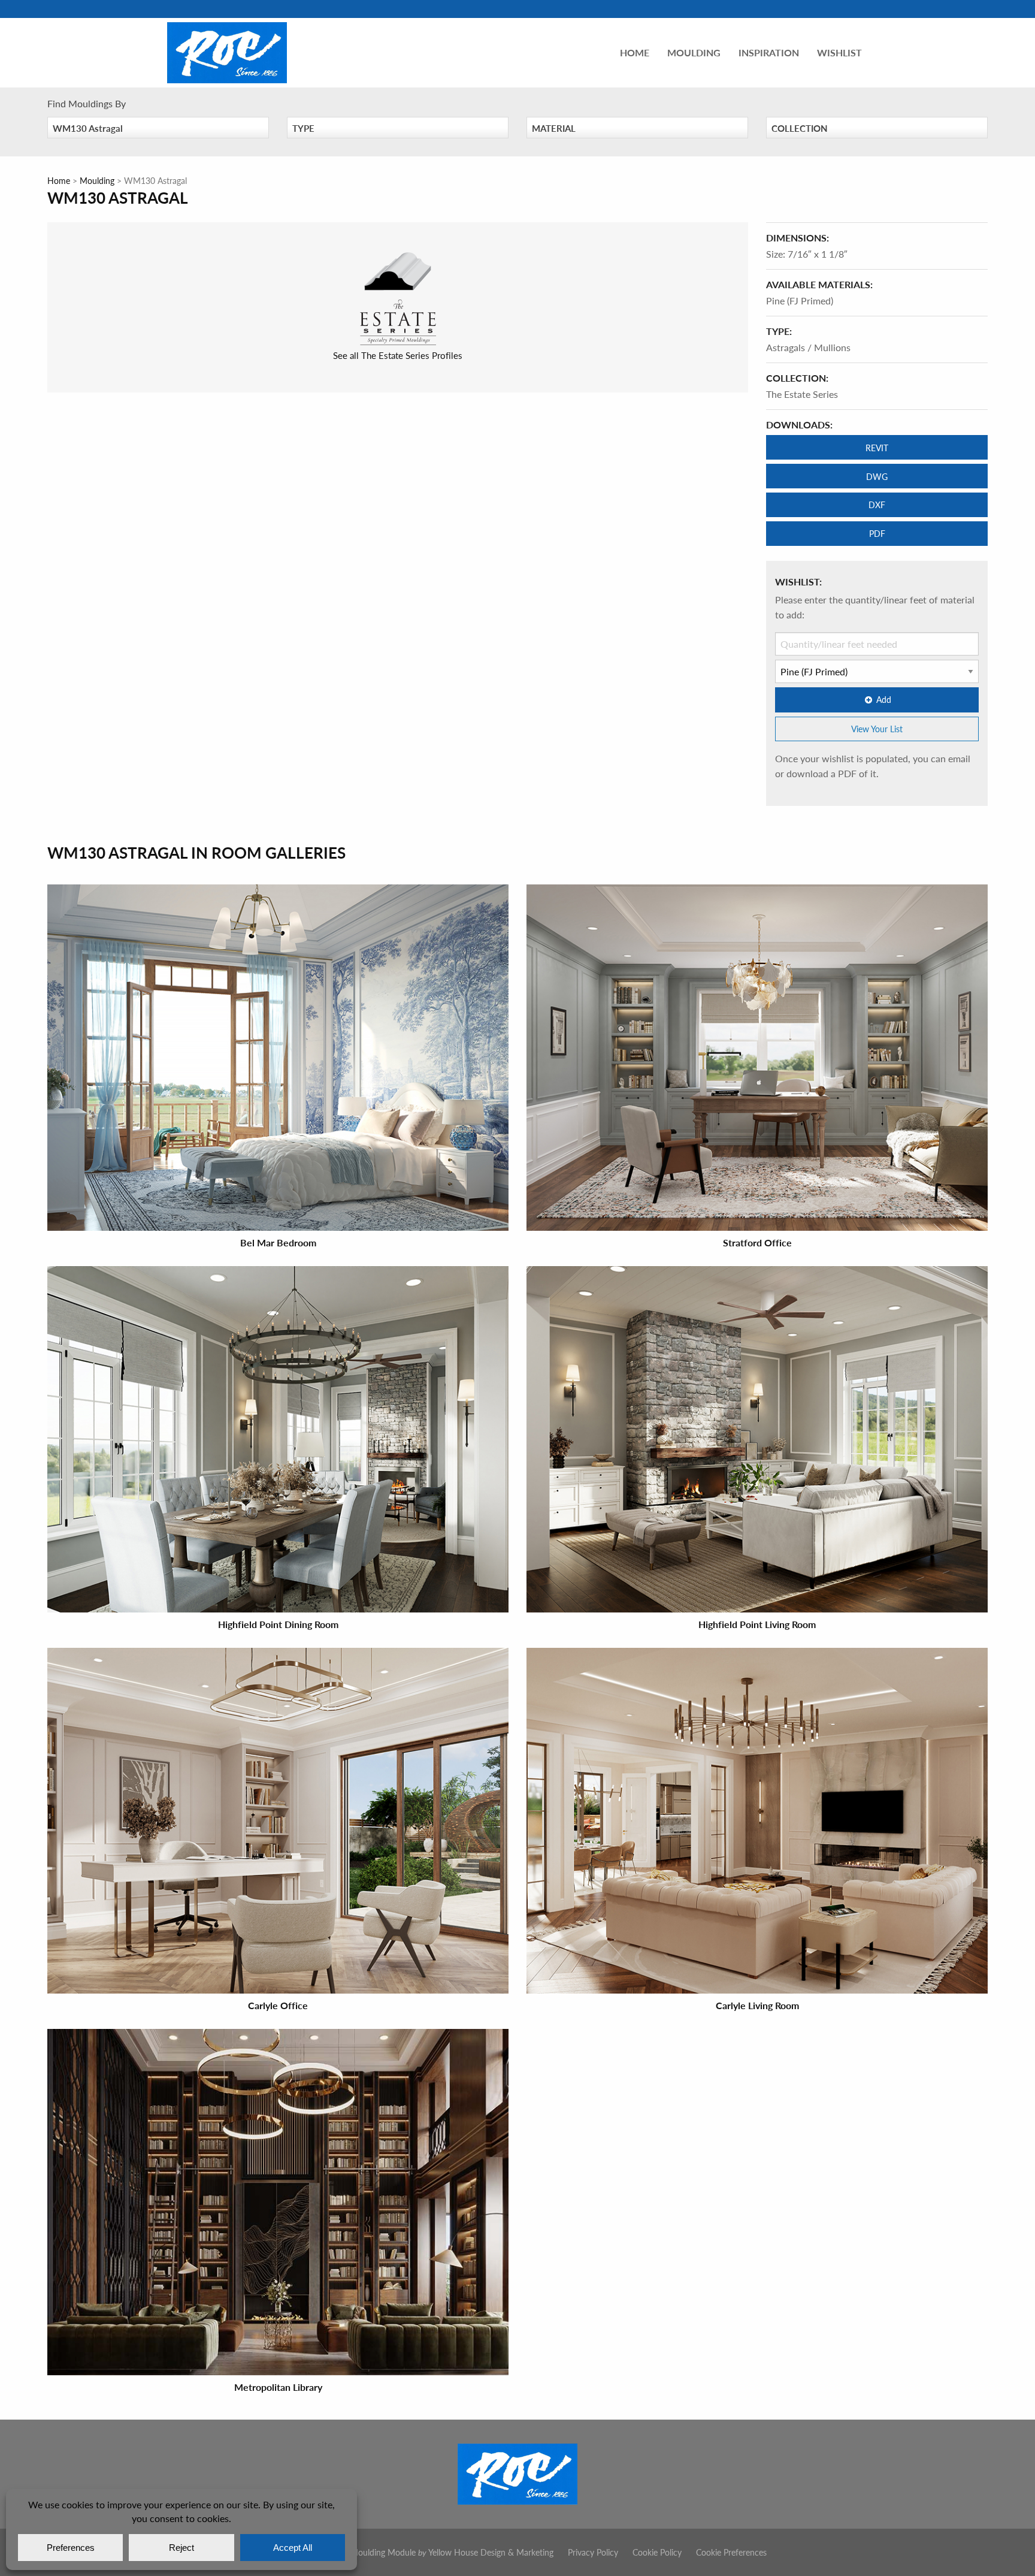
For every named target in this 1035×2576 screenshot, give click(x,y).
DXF (877, 505)
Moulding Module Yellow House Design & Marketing (452, 2552)
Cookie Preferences (731, 2552)
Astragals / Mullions (808, 347)
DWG (877, 476)
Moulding (694, 52)
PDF (877, 533)
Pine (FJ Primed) (800, 301)
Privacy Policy (593, 2552)
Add (884, 699)
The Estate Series (802, 394)
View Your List (877, 729)
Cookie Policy (657, 2552)
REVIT (877, 448)
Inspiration (769, 52)
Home (635, 52)
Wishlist (839, 52)
